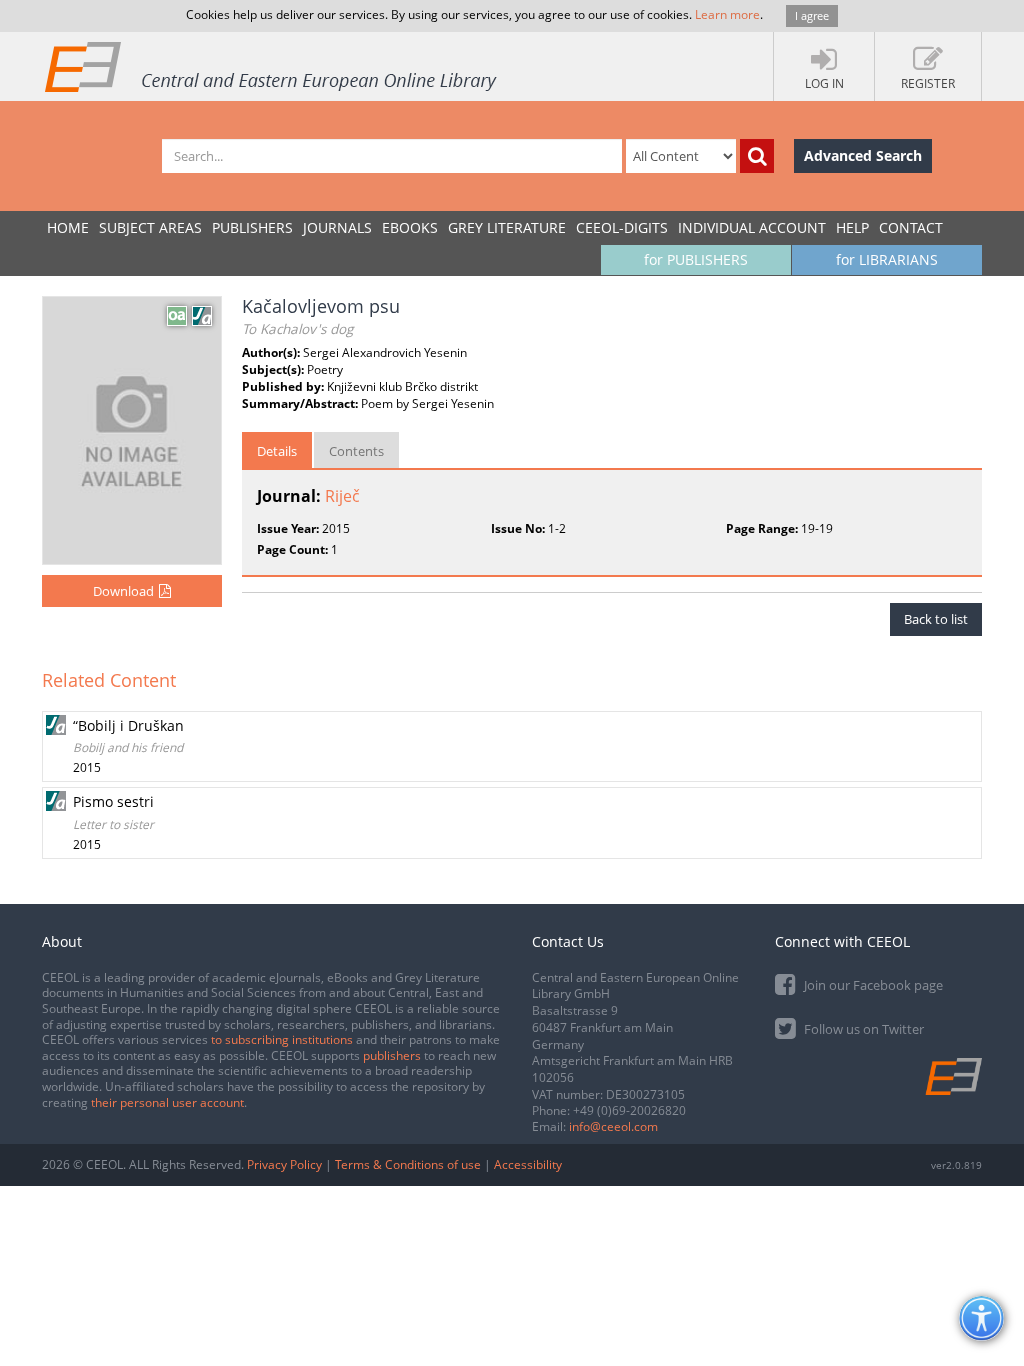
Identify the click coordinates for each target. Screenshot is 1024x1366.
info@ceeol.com (613, 1126)
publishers (392, 1055)
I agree (812, 15)
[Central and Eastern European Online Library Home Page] (272, 66)
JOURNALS (337, 227)
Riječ (342, 496)
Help (852, 227)
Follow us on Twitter (862, 1029)
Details (277, 451)
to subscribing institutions (282, 1039)
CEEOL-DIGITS (622, 227)
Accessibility (528, 1164)
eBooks (410, 227)
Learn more (727, 14)
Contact (911, 227)
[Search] (757, 156)
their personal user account (167, 1102)
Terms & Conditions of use (408, 1164)
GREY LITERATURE (507, 227)
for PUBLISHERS (696, 259)
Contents (356, 451)
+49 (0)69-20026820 (629, 1110)
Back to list (936, 619)
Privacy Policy (284, 1164)
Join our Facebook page (872, 985)
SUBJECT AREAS (150, 227)
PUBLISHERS (252, 227)
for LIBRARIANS (887, 259)
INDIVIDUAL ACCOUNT (752, 227)
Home (68, 227)
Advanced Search (863, 155)
